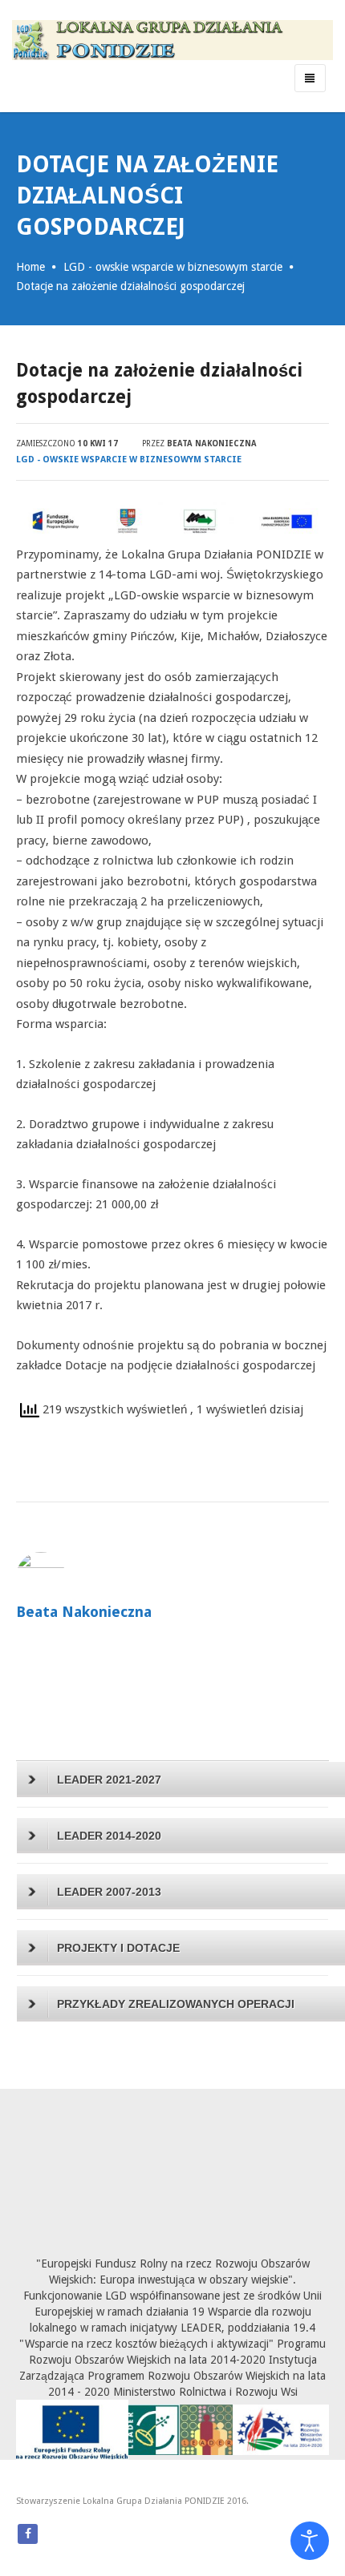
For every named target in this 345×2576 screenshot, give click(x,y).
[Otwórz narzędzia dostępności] (310, 2541)
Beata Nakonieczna (212, 443)
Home (30, 267)
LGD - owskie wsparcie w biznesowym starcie (173, 267)
